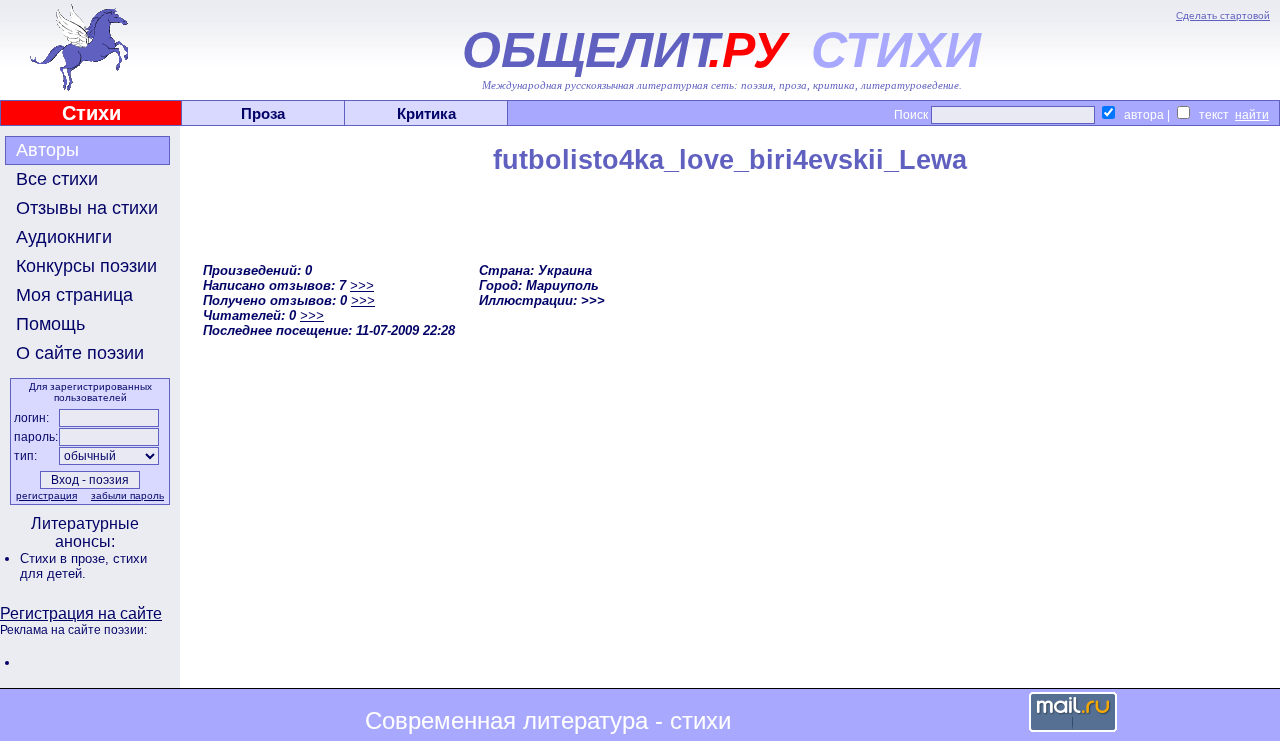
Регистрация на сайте (81, 613)
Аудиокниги (64, 237)
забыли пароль (127, 495)
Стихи (91, 113)
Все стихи (57, 179)
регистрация (46, 495)
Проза (263, 113)
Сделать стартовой (1223, 15)
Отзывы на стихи (87, 208)
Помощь (50, 324)
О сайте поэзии (80, 353)
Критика (426, 113)
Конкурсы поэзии (86, 266)
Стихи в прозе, (66, 558)
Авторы (47, 150)
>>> (362, 285)
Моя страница (74, 295)
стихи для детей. (83, 566)
